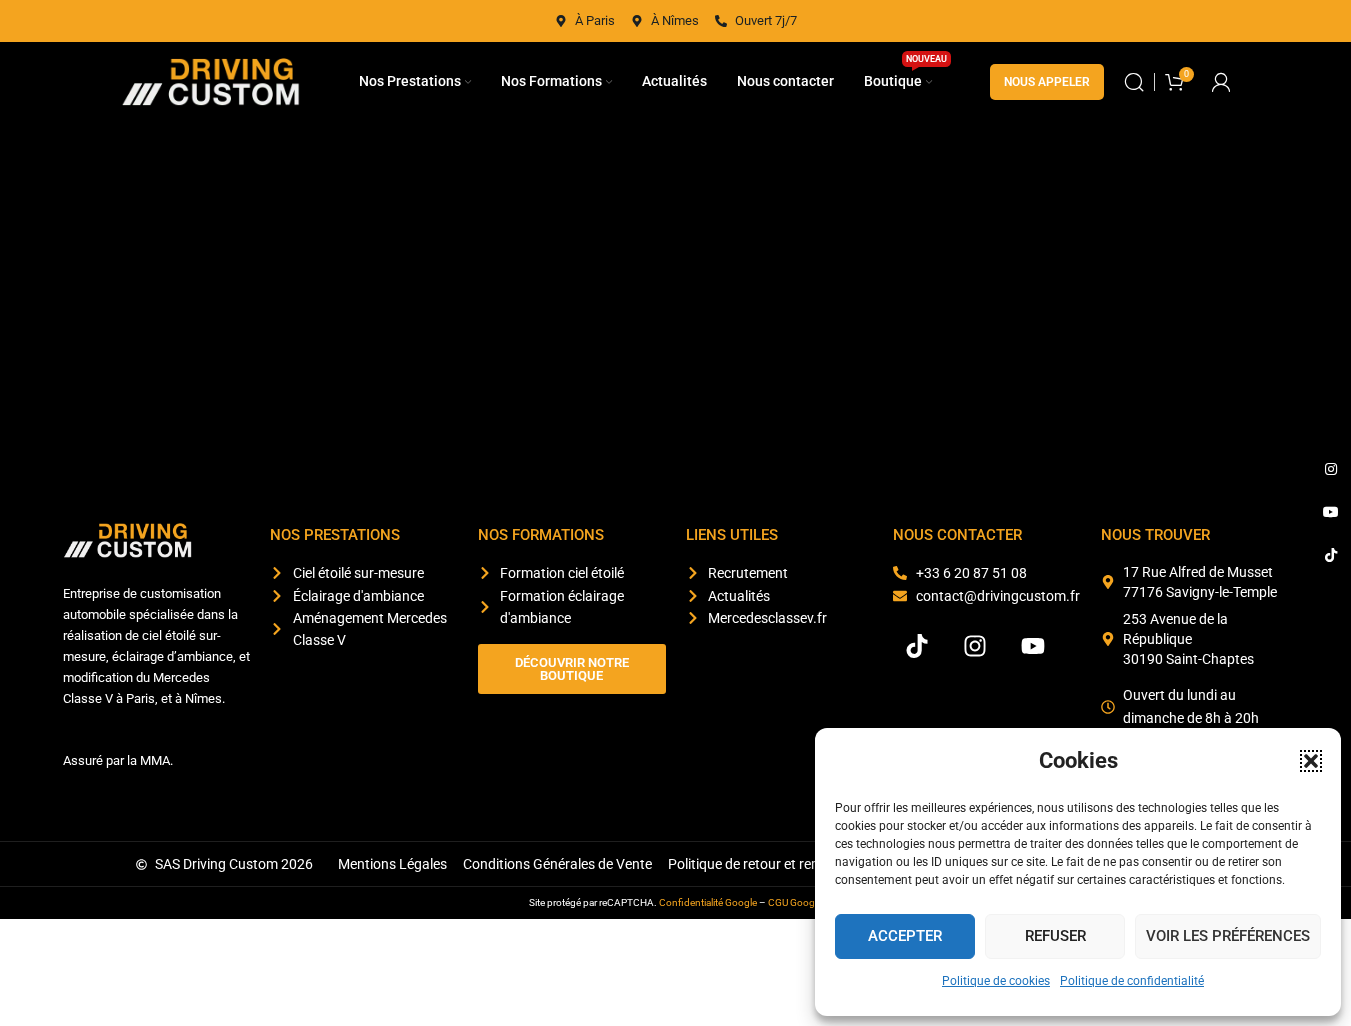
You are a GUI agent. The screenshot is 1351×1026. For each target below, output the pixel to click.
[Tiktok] (917, 646)
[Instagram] (975, 646)
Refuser (1055, 936)
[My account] (1221, 82)
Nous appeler (1047, 82)
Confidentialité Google (708, 902)
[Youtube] (1033, 646)
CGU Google (795, 902)
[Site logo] (211, 81)
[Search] (1134, 82)
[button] (1311, 761)
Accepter (905, 936)
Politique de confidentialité (1132, 981)
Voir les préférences (1228, 936)
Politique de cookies (996, 981)
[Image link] (128, 539)
